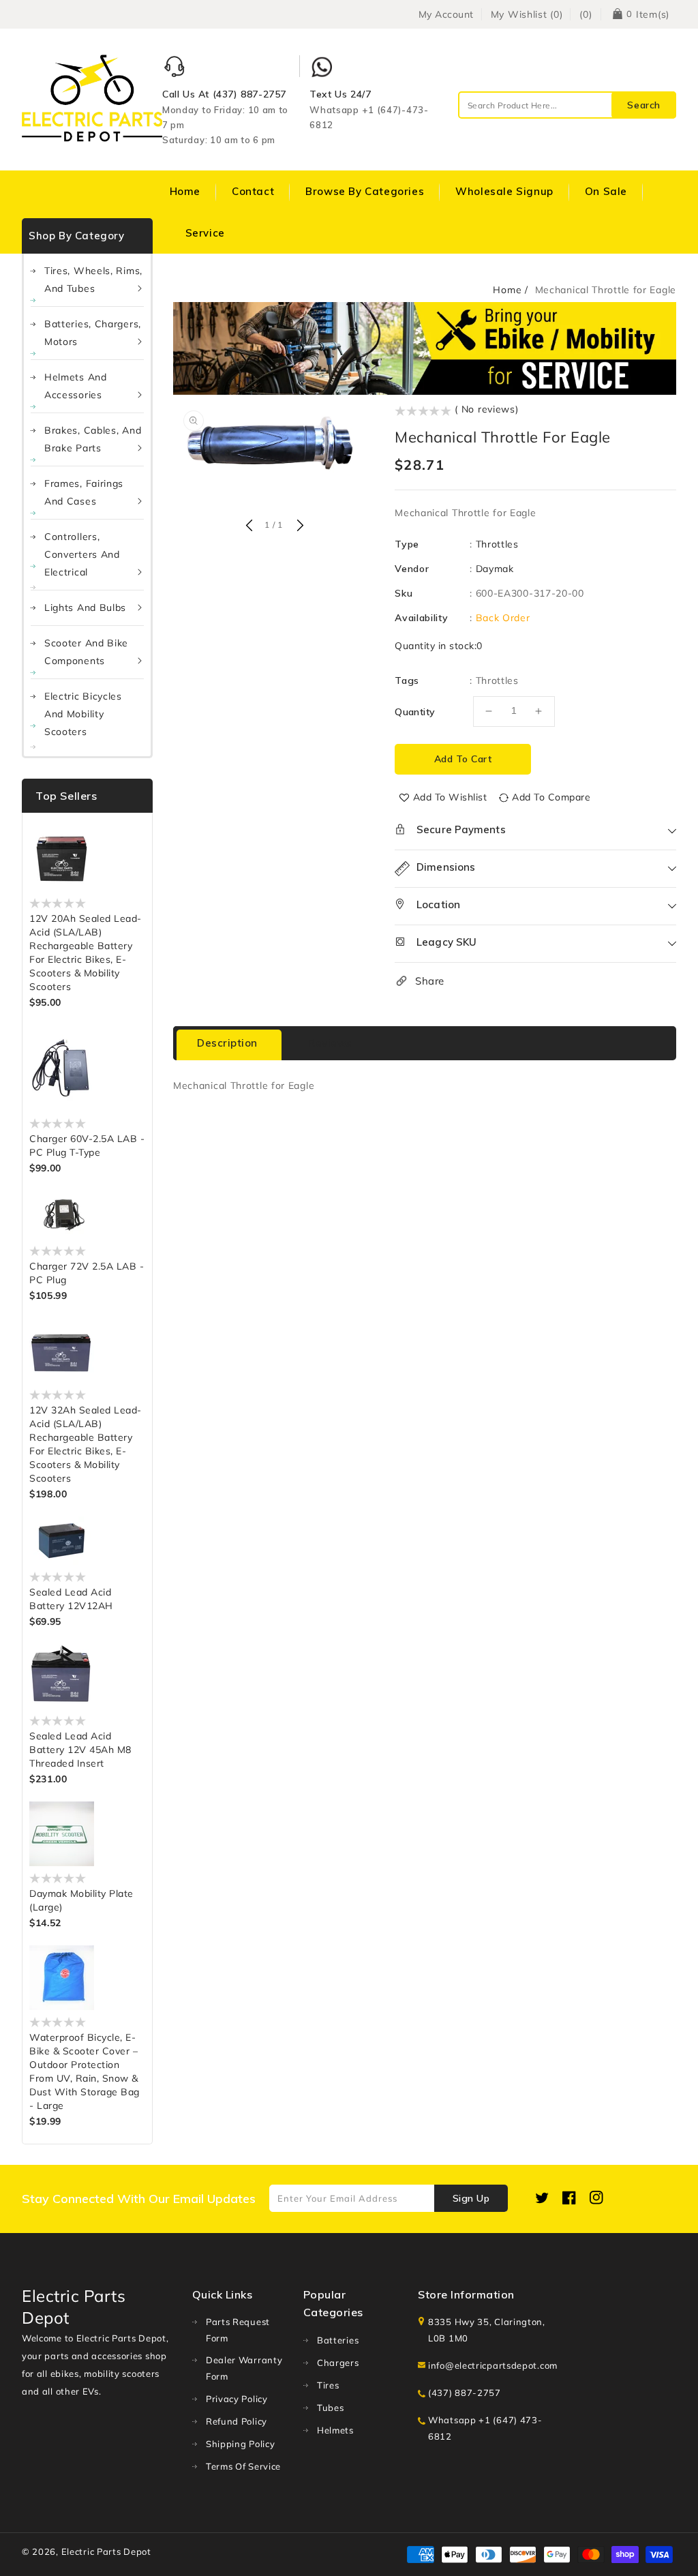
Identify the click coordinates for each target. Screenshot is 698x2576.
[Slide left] (249, 526)
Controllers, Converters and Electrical (82, 554)
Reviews (330, 1043)
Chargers (338, 2363)
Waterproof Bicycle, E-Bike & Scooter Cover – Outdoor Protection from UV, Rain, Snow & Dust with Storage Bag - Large (85, 2071)
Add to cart (463, 759)
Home (507, 290)
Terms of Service (243, 2466)
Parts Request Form (238, 2330)
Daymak (495, 569)
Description (227, 1043)
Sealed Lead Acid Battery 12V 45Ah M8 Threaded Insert (80, 1750)
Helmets (335, 2430)
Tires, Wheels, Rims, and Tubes (93, 280)
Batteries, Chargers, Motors (93, 333)
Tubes (331, 2408)
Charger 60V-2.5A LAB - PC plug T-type (87, 1145)
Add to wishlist (450, 797)
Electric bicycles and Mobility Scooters (83, 714)
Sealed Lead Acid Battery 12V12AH (71, 1599)
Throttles (497, 544)
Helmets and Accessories (76, 386)
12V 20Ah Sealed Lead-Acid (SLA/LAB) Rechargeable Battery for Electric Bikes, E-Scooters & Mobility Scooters (86, 953)
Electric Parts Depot (106, 2551)
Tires (328, 2385)
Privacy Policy (237, 2399)
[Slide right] (299, 526)
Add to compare (551, 797)
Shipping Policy (241, 2444)
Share (430, 981)
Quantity (415, 712)
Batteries (338, 2340)
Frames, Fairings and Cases (84, 492)
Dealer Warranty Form (244, 2368)
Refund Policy (237, 2421)
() (586, 14)
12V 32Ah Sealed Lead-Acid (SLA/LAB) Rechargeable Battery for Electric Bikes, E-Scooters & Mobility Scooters (86, 1444)
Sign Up (471, 2198)
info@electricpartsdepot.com (493, 2365)
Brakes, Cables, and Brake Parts (93, 439)
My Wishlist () (527, 14)
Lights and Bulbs (85, 608)
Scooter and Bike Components (86, 652)
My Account (446, 14)
